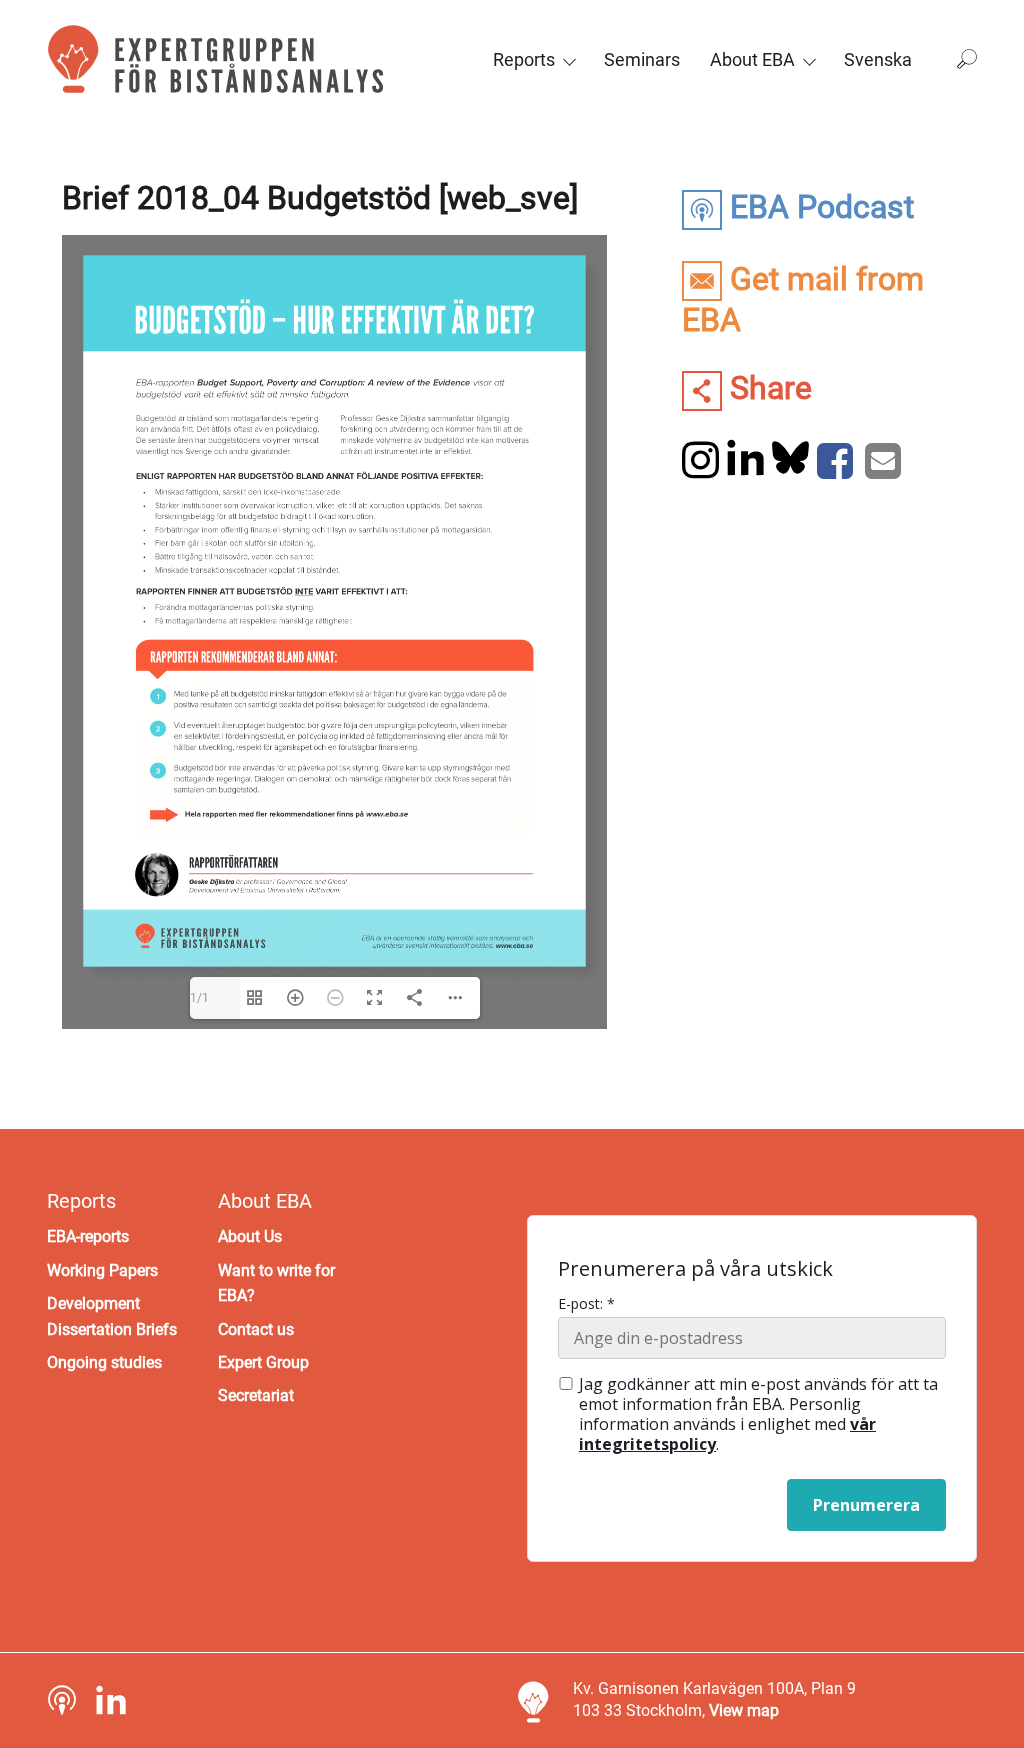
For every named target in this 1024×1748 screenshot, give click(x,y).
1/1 (199, 998)
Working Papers (102, 1270)
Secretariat (256, 1395)
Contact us (256, 1329)
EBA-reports (88, 1236)
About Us (250, 1236)
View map (744, 1710)
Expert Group (263, 1362)
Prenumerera (866, 1505)
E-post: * (586, 1304)
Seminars (642, 59)
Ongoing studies (104, 1362)
